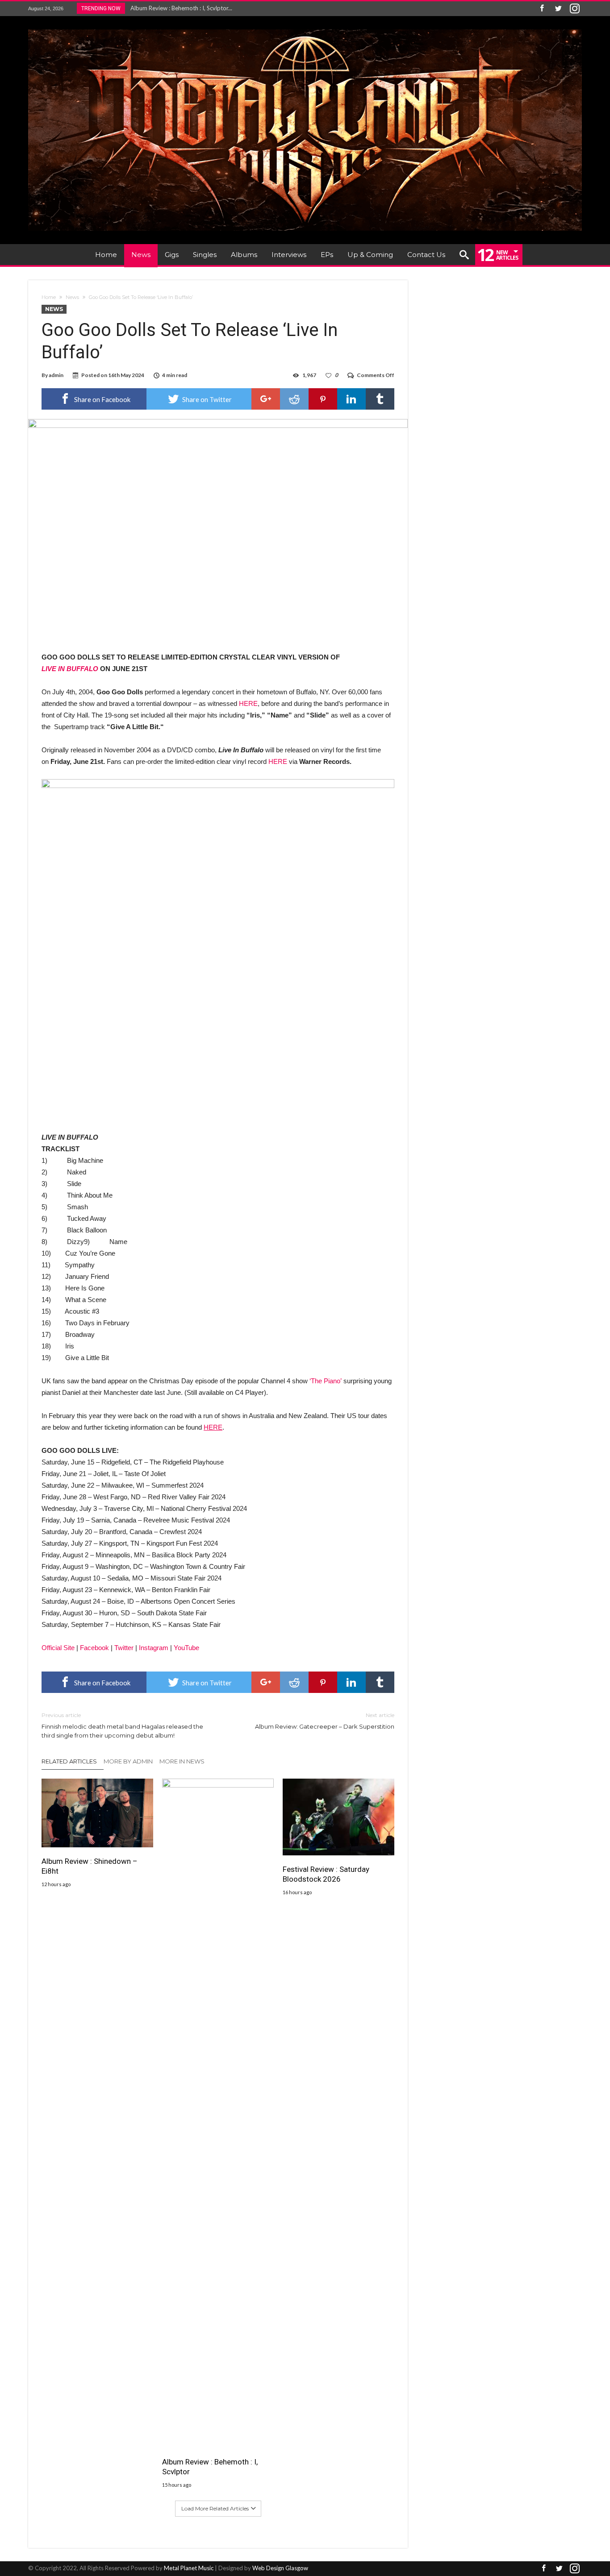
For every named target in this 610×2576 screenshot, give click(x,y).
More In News (182, 1761)
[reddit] (294, 399)
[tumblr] (380, 399)
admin (56, 375)
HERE (248, 703)
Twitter (124, 1648)
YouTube (186, 1648)
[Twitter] (558, 9)
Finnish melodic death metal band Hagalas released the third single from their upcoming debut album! (122, 1725)
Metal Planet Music (189, 2568)
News (72, 297)
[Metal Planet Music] (305, 29)
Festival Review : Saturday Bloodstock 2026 (326, 1874)
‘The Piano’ (326, 1381)
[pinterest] (323, 399)
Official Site (58, 1648)
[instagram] (575, 9)
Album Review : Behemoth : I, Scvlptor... (179, 8)
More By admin (128, 1761)
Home (49, 297)
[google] (266, 399)
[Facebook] (542, 9)
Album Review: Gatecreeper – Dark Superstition (325, 1721)
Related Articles (69, 1761)
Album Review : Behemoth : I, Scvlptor (210, 2467)
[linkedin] (351, 399)
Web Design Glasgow (280, 2568)
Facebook (94, 1648)
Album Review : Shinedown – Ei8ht (90, 1866)
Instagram (154, 1648)
